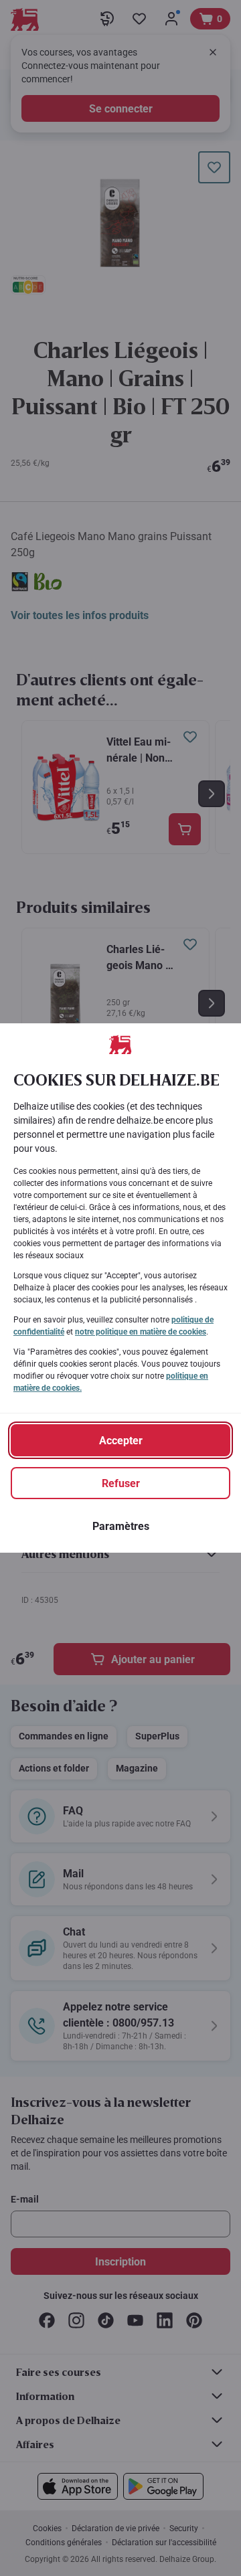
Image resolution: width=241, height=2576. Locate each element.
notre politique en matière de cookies (141, 1332)
